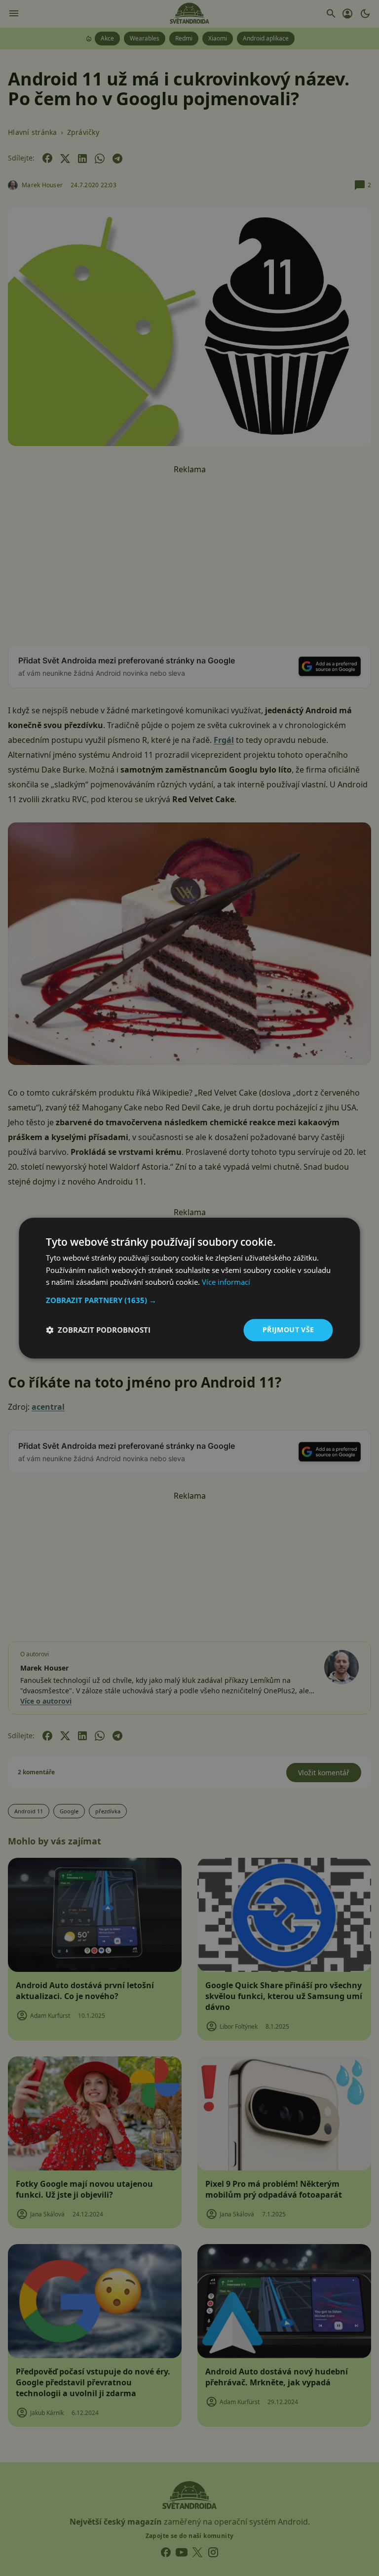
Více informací (226, 1282)
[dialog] (189, 1288)
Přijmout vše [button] (288, 1329)
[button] (189, 1300)
